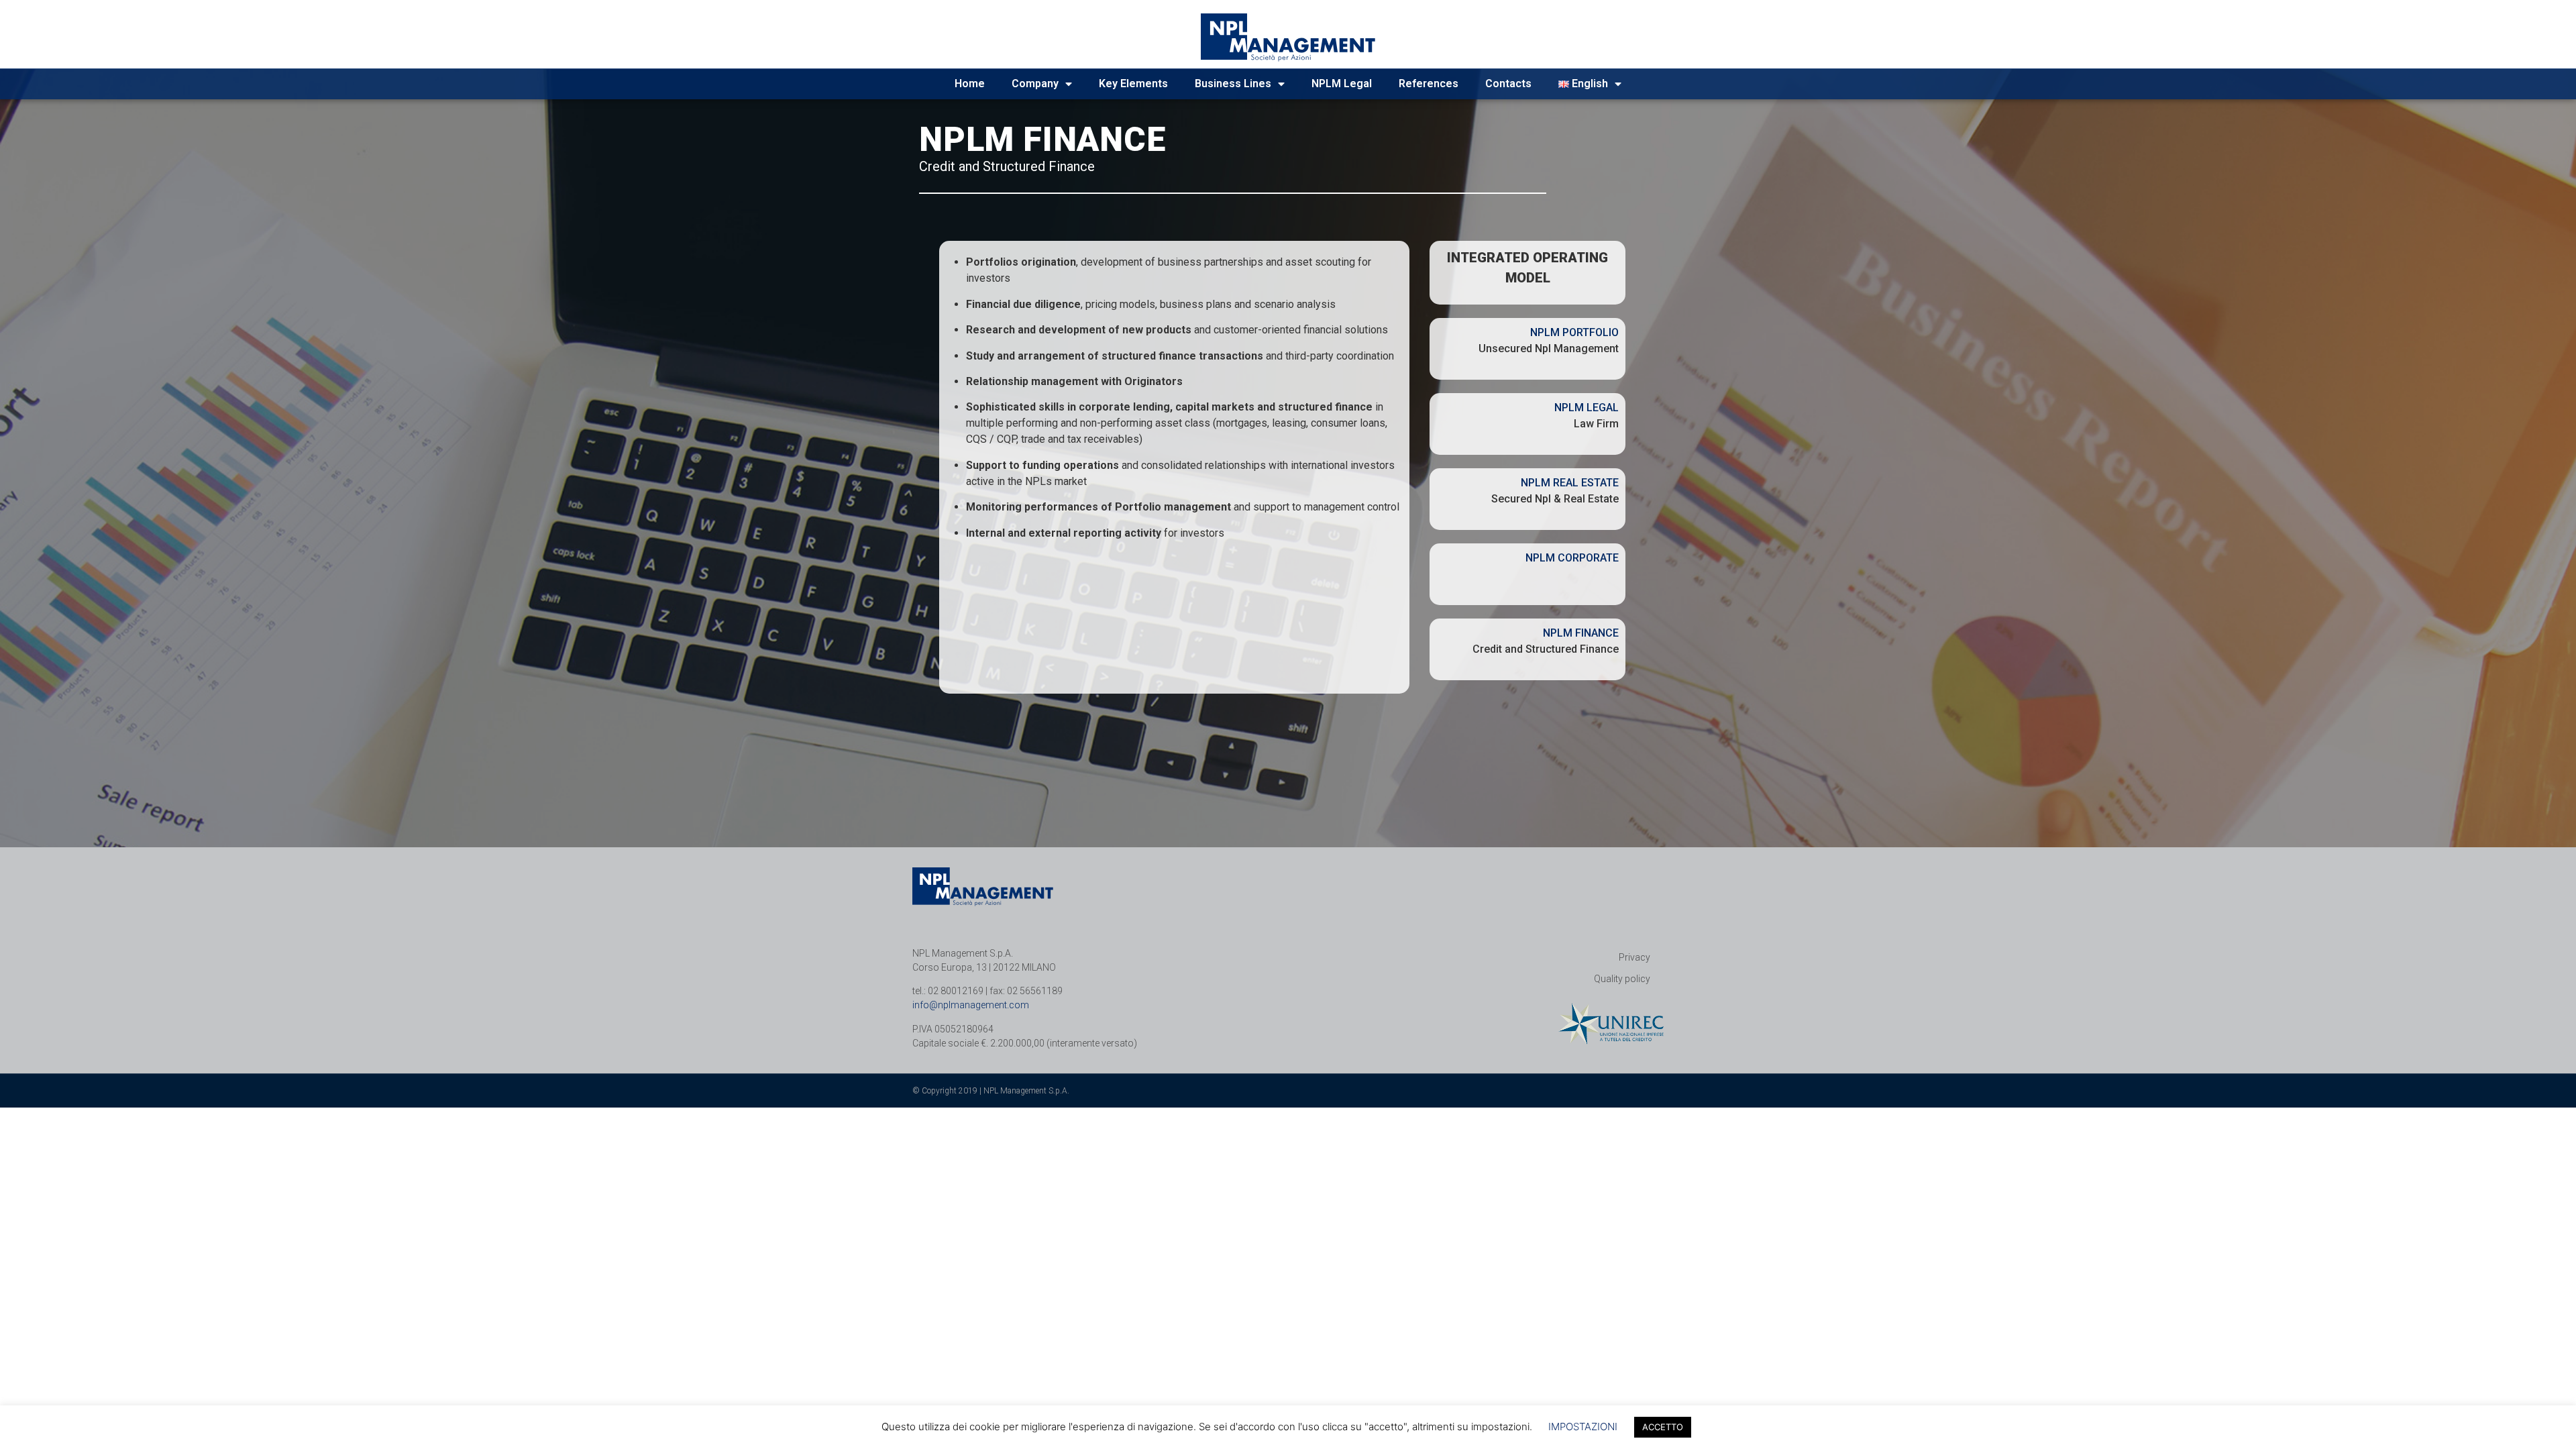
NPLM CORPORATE (1572, 558)
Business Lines (1233, 84)
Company (1035, 84)
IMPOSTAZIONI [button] (1583, 1427)
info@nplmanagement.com (971, 1005)
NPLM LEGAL (1587, 408)
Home (970, 84)
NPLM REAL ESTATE (1570, 483)
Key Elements (1133, 84)
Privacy (1634, 957)
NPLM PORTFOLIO (1574, 332)
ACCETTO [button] (1663, 1427)
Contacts (1508, 84)
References (1429, 84)
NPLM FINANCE (1581, 633)
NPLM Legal (1342, 84)
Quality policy (1622, 979)
